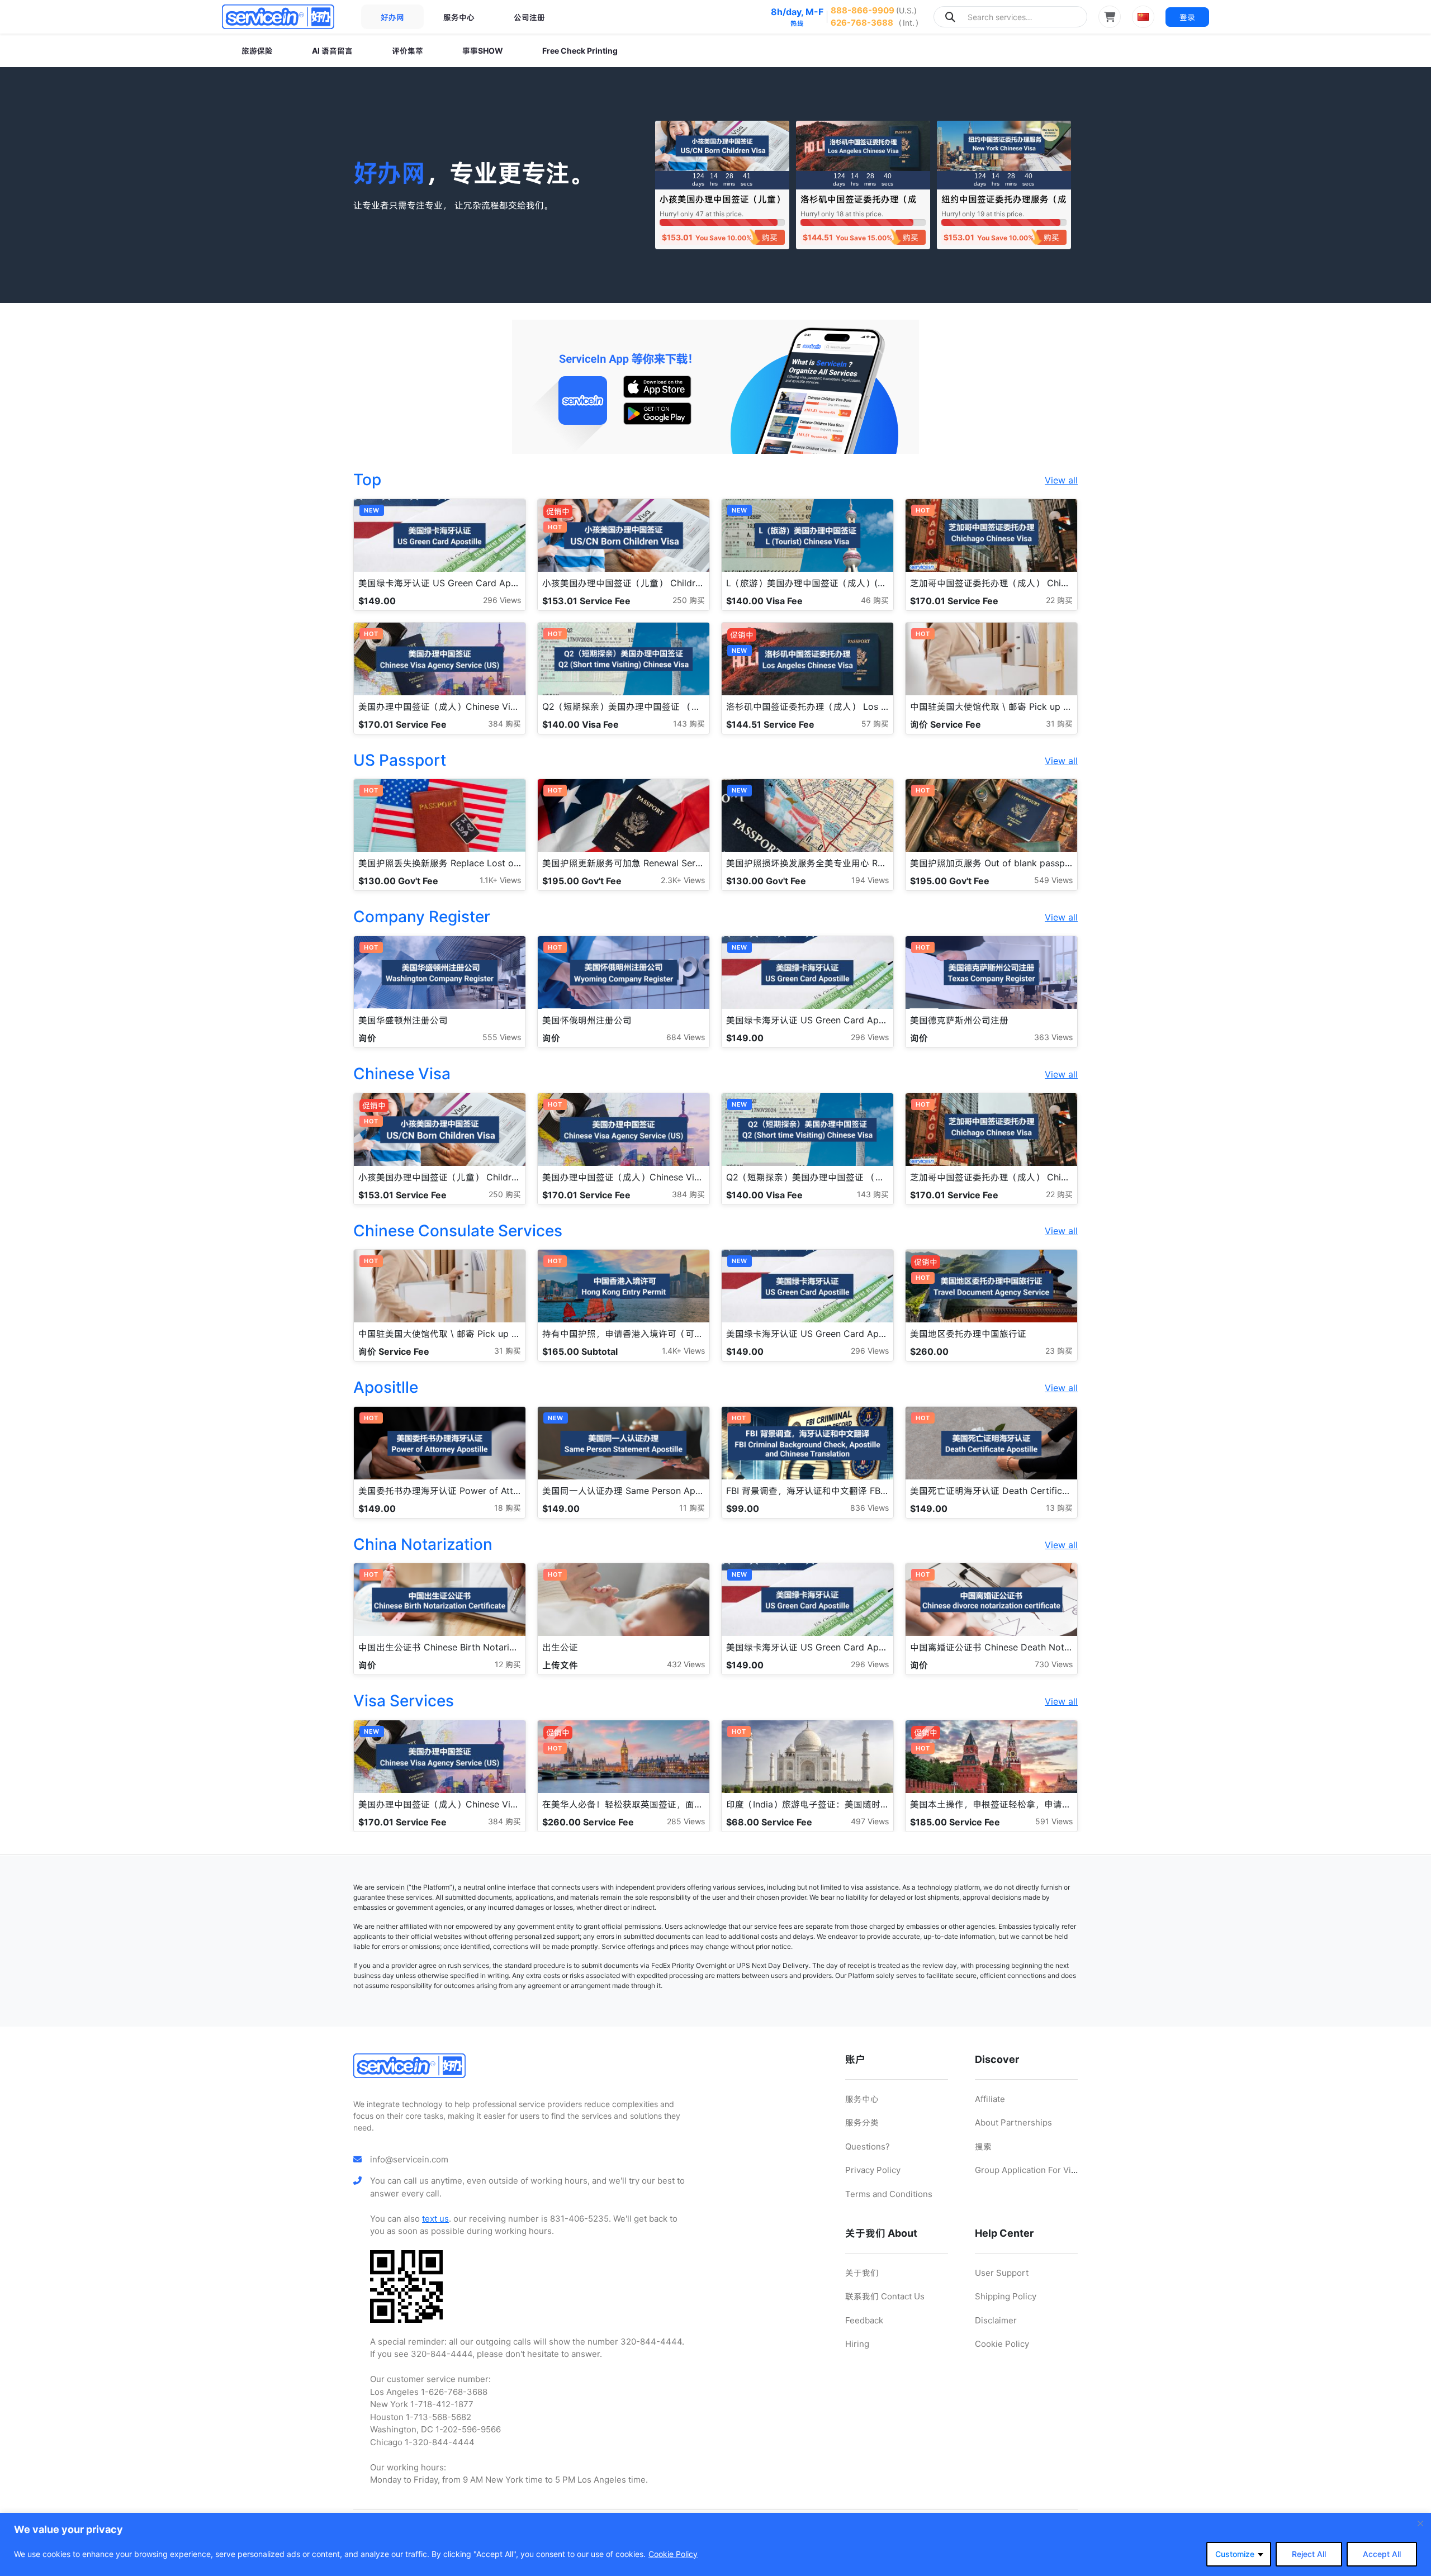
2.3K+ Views (683, 880)
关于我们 (862, 2273)
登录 (1187, 17)
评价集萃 (407, 51)
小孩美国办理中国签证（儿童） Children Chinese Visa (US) (722, 204)
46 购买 (875, 600)
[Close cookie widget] (1420, 2523)
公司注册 (529, 17)
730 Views (1054, 1664)
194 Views (870, 880)
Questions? (868, 2146)
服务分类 (862, 2122)
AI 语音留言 (332, 51)
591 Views (1054, 1821)
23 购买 (1059, 1351)
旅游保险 (257, 51)
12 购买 (508, 1664)
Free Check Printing (580, 51)
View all (1061, 480)
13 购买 (1059, 1508)
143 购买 (689, 724)
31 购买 (1059, 724)
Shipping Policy (1006, 2296)
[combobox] (1010, 17)
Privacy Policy (873, 2170)
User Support (1002, 2273)
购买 (770, 237)
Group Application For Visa (1027, 2170)
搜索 (983, 2146)
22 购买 (1059, 600)
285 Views (686, 1821)
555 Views (502, 1037)
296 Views (502, 600)
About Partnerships (1013, 2122)
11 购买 (692, 1508)
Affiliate (990, 2099)
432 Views (686, 1664)
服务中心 (459, 17)
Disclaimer (996, 2320)
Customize (1235, 2554)
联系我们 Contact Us (885, 2296)
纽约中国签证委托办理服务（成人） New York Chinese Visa (1004, 204)
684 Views (686, 1037)
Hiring (857, 2344)
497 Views (870, 1821)
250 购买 (689, 600)
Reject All (1309, 2554)
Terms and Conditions (889, 2194)
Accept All (1382, 2554)
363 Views (1053, 1037)
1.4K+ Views (683, 1351)
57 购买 (875, 724)
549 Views (1053, 880)
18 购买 (508, 1508)
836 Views (870, 1508)
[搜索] (950, 17)
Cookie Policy (673, 2554)
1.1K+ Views (500, 880)
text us (435, 2219)
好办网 (392, 17)
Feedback (864, 2320)
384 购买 (504, 724)
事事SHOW (483, 51)
